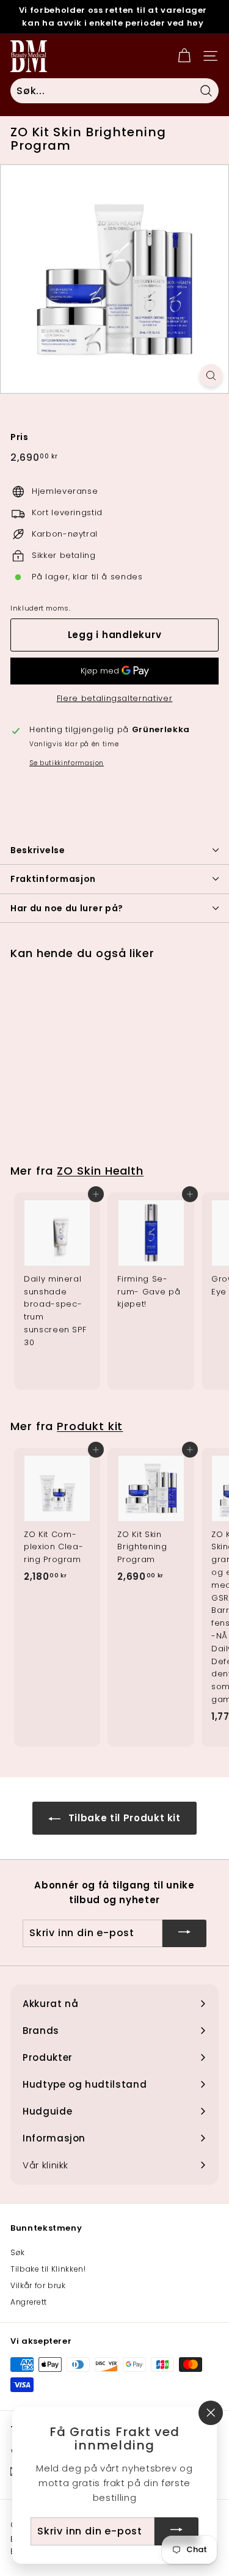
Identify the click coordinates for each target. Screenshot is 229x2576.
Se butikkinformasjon (67, 763)
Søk (18, 2252)
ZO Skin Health (100, 1171)
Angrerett (29, 2302)
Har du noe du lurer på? (67, 908)
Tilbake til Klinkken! (48, 2269)
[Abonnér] (184, 1933)
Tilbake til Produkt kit (123, 1818)
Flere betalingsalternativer (115, 698)
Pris (20, 437)
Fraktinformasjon (53, 879)
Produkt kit (90, 1426)
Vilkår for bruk (38, 2285)
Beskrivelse (38, 850)
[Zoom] (211, 376)
